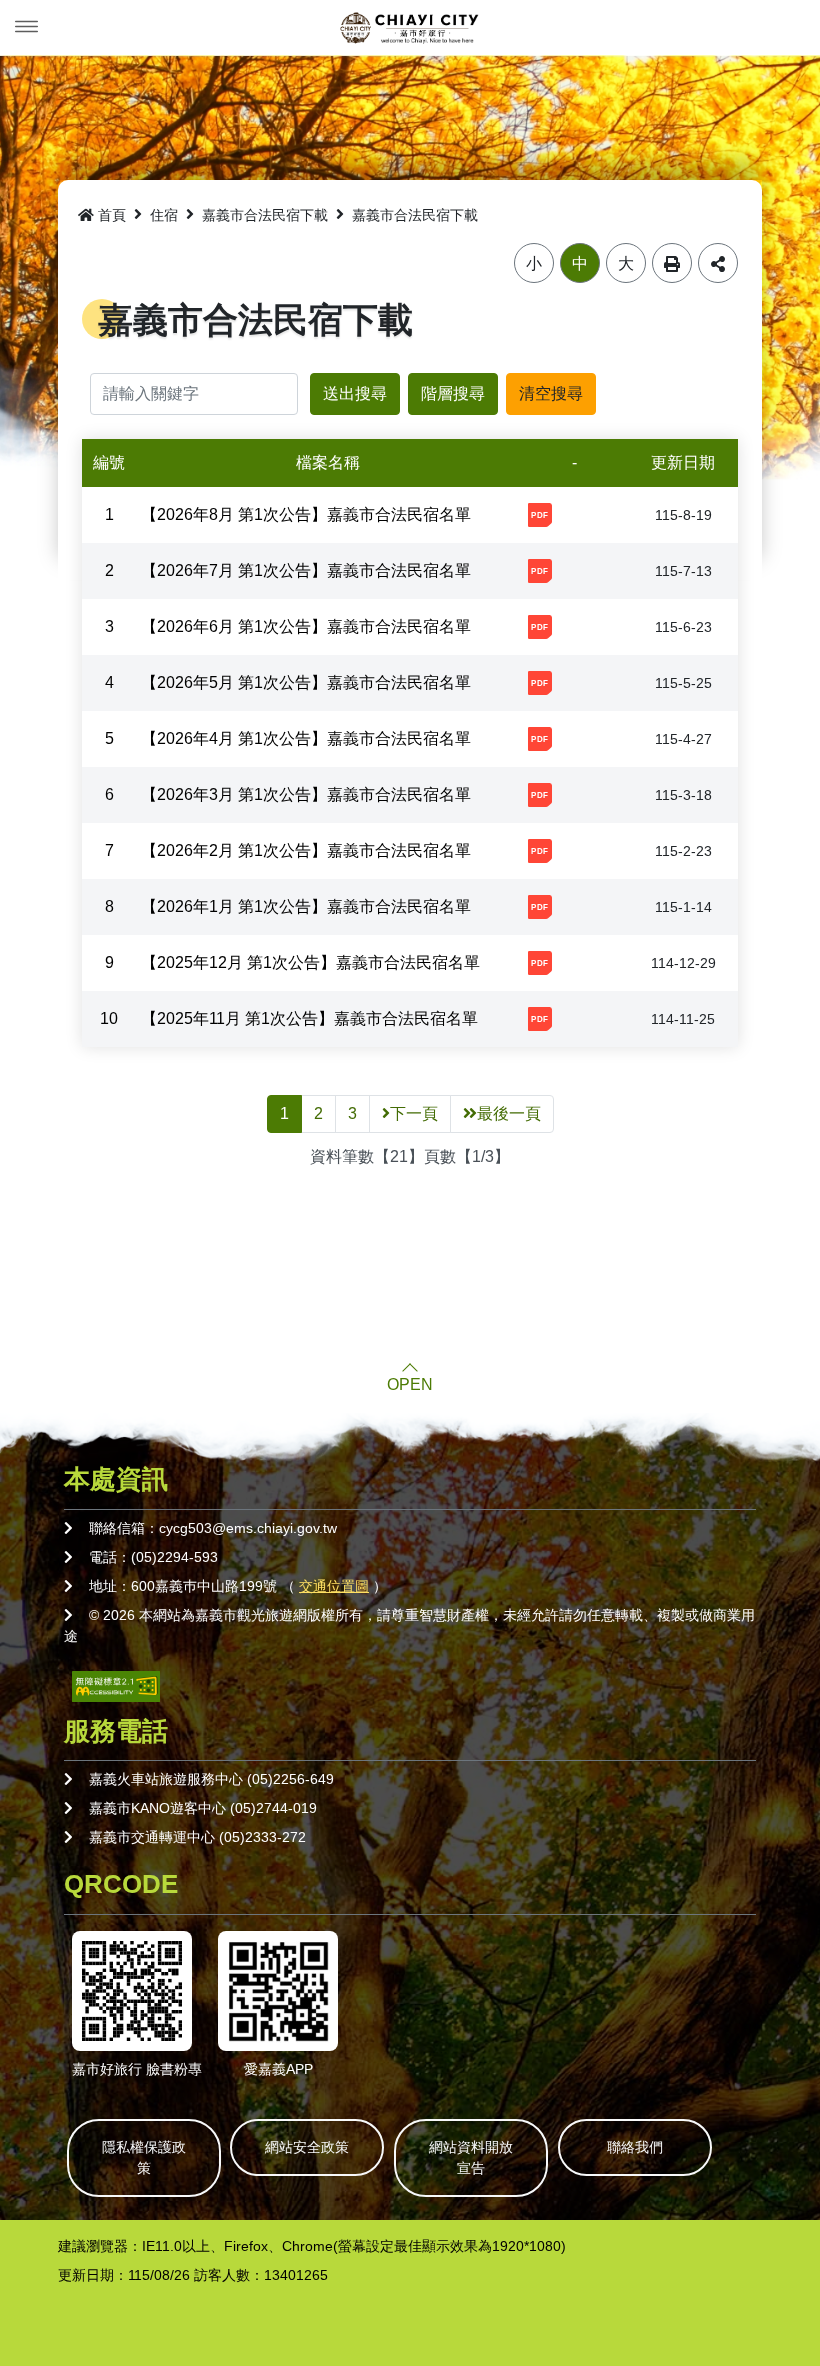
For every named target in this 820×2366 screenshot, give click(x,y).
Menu (27, 27)
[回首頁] (410, 28)
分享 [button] (718, 263)
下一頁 (414, 1113)
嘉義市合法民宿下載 (265, 215)
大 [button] (626, 263)
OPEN (410, 1385)
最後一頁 (509, 1113)
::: (64, 211)
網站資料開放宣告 (471, 2157)
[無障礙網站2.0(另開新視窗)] (116, 1685)
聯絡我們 (635, 2147)
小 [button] (534, 263)
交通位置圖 (334, 1586)
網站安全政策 (307, 2147)
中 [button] (580, 263)
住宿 (164, 215)
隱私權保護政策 (144, 2157)
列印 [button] (672, 263)
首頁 (112, 215)
